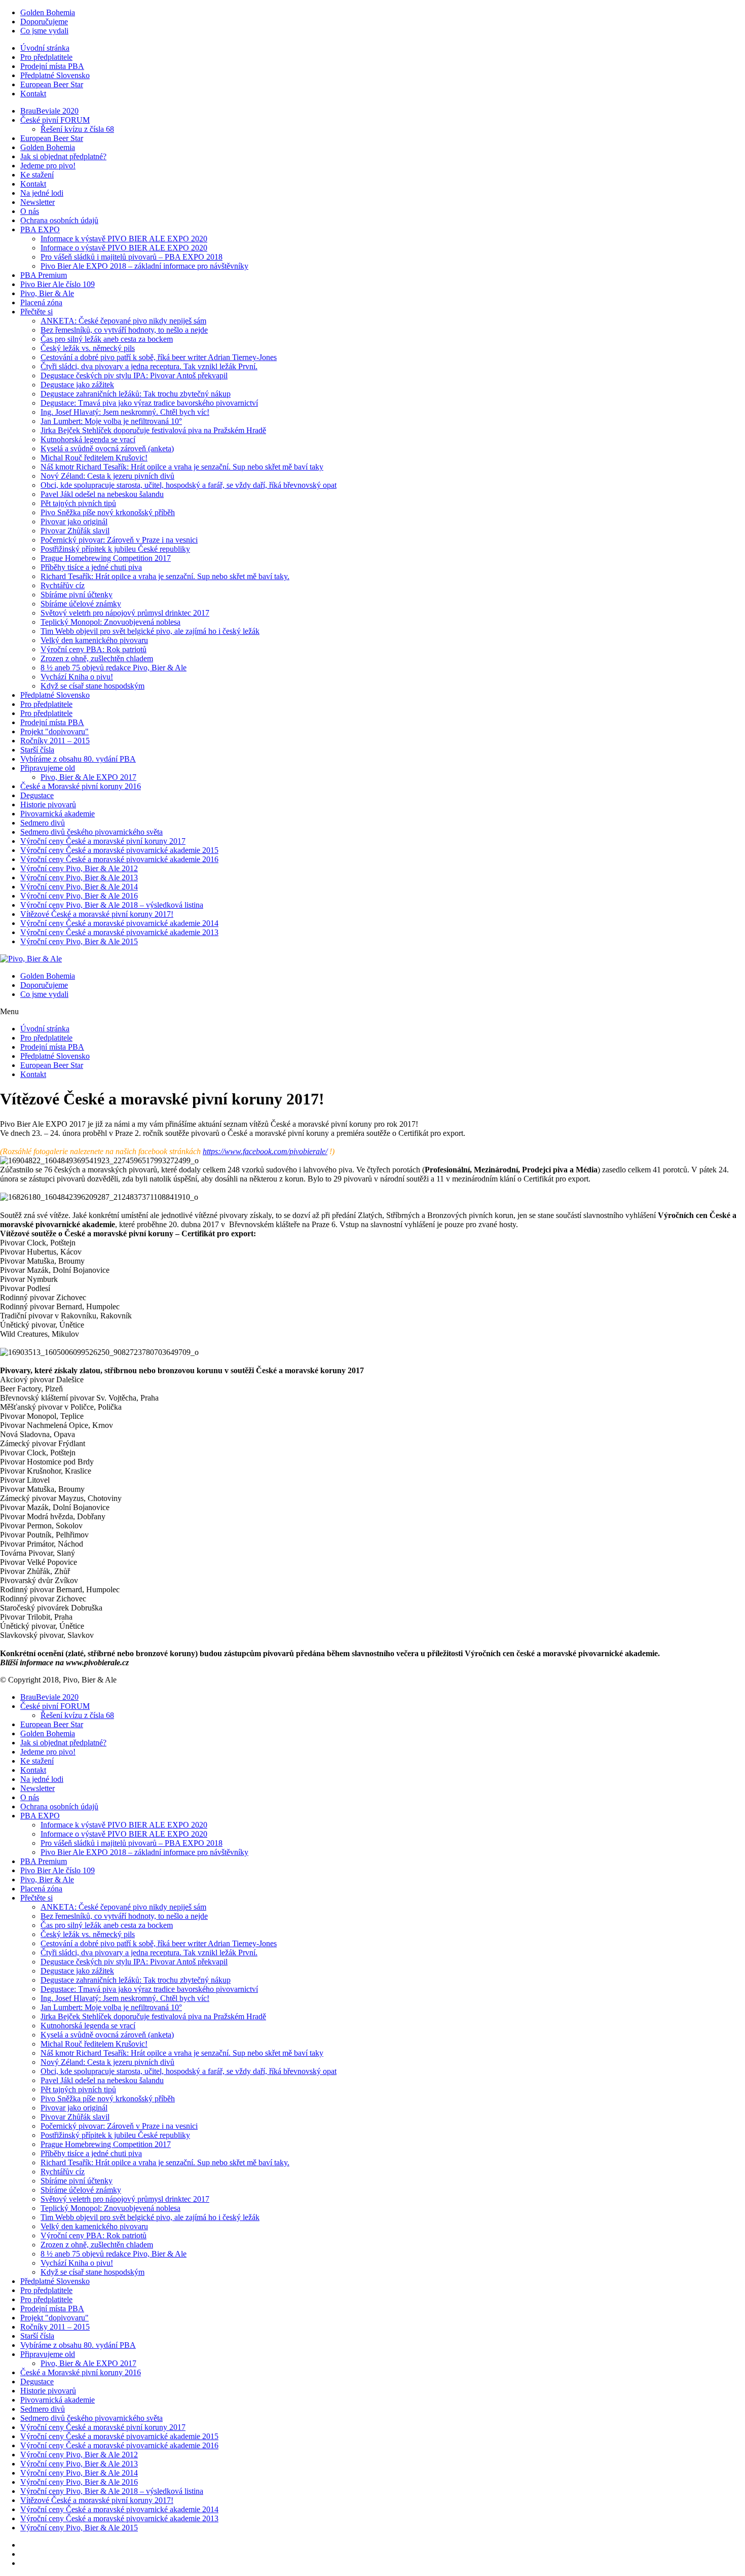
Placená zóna (41, 302)
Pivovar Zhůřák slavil (75, 531)
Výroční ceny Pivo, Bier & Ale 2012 (79, 868)
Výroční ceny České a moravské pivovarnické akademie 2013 (119, 932)
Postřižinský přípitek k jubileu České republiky (115, 549)
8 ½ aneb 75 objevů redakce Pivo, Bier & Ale (114, 668)
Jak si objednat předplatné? (63, 156)
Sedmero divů (43, 823)
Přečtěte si (36, 312)
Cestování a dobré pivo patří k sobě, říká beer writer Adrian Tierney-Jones (159, 357)
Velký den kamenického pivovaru (94, 640)
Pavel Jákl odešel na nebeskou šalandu (102, 494)
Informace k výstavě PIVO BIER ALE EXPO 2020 (124, 239)
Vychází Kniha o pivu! (77, 677)
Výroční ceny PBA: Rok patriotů (94, 649)
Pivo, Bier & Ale (47, 293)
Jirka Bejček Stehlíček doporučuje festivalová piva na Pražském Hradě (153, 430)
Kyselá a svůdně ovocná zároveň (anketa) (107, 449)
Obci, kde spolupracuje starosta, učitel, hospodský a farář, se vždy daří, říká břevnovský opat (189, 485)
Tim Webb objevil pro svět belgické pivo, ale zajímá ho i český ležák (150, 631)
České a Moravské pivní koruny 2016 (81, 786)
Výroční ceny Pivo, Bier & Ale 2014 (79, 887)
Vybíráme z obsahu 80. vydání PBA (78, 759)
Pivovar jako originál (74, 522)
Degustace (37, 795)
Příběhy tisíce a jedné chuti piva (91, 567)
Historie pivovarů (48, 804)
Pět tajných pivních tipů (78, 503)
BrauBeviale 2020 (49, 111)
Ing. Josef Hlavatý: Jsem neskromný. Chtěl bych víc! (125, 412)
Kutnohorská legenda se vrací (88, 439)
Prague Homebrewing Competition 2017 (106, 558)
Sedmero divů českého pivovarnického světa (91, 832)
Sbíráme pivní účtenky (77, 595)
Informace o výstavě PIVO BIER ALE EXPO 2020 (124, 248)
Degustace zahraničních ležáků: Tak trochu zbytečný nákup (136, 394)
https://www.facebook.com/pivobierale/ (265, 1151)
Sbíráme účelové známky (81, 604)
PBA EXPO (40, 229)
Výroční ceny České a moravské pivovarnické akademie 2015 (119, 850)
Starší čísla (37, 750)
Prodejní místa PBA (52, 66)
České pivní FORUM (55, 120)
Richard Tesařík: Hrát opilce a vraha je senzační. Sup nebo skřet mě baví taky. (165, 576)
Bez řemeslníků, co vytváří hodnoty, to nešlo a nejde (124, 330)
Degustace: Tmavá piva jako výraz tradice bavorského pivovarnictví (149, 403)
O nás (30, 211)
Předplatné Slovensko (55, 75)
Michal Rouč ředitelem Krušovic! (94, 458)
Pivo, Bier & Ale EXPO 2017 (88, 777)
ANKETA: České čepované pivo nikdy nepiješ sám (123, 321)
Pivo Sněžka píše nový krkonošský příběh (108, 512)
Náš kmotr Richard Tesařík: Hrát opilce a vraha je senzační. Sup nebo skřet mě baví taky (182, 467)
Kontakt (33, 94)
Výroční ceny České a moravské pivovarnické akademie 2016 (119, 859)
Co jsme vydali (44, 31)
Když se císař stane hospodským (92, 686)
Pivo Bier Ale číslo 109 (58, 284)
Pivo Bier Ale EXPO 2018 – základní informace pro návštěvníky (144, 266)
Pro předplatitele (46, 57)
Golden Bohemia (48, 12)
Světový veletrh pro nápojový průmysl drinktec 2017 (125, 613)
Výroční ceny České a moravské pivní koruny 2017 (103, 841)
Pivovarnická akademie (58, 814)
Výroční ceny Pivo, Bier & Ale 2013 (79, 878)
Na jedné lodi (42, 193)
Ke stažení (37, 175)
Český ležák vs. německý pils (88, 348)
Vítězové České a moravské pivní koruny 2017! (97, 914)
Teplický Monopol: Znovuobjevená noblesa (110, 622)
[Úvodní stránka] (31, 959)
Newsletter (38, 202)
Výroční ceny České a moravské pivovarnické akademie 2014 (119, 923)
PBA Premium (44, 275)
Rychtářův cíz (63, 585)
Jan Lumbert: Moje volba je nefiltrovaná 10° (111, 421)
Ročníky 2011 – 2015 (55, 741)
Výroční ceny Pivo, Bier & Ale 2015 (79, 941)
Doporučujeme (44, 22)
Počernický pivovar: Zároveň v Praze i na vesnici (119, 540)
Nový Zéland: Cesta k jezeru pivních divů (107, 476)
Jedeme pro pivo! (48, 166)
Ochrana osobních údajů (59, 220)
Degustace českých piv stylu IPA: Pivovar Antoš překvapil (134, 375)
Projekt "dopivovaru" (54, 731)
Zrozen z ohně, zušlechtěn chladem (97, 658)
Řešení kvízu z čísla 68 (77, 129)
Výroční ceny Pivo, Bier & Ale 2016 (79, 896)
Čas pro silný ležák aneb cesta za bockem (107, 339)
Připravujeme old (48, 768)
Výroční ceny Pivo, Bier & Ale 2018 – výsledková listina (112, 905)
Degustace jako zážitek (77, 385)
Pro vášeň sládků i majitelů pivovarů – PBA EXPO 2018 (132, 257)
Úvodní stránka (45, 48)
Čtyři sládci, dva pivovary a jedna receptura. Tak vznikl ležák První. (149, 366)
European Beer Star (52, 84)
